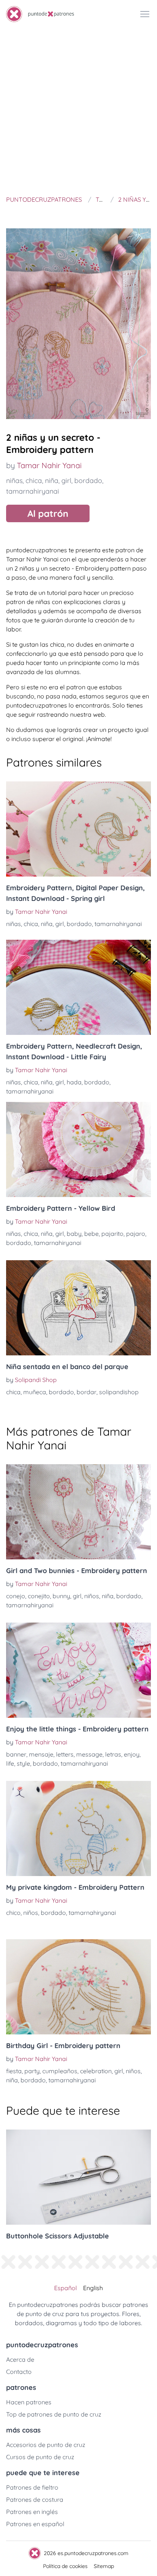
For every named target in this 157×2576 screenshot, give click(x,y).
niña (52, 481)
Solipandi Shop (36, 1380)
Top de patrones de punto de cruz (54, 2414)
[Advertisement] (78, 110)
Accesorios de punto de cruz (46, 2445)
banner (16, 1754)
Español (66, 2288)
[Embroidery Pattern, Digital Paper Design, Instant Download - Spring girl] (78, 829)
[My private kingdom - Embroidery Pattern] (78, 1828)
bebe (91, 1234)
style (23, 1763)
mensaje (41, 1754)
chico (13, 1913)
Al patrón (48, 513)
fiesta (14, 2071)
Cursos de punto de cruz (40, 2457)
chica (34, 481)
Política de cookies (65, 2566)
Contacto (19, 2372)
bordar (87, 1392)
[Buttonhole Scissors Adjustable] (78, 2177)
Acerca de (20, 2359)
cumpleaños (60, 2071)
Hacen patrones (29, 2402)
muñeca (35, 1392)
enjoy (132, 1754)
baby (74, 1234)
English (93, 2288)
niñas (14, 481)
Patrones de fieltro (32, 2487)
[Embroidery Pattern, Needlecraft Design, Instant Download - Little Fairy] (78, 987)
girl (66, 481)
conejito (39, 1596)
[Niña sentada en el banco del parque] (78, 1308)
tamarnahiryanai (33, 491)
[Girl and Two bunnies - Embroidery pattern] (78, 1512)
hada (74, 1082)
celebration (96, 2071)
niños (92, 1596)
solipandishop (119, 1392)
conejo (16, 1596)
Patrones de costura (35, 2499)
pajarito (112, 1234)
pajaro (136, 1234)
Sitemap (104, 2566)
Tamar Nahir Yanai (49, 465)
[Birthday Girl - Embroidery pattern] (78, 1987)
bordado (88, 481)
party (32, 2071)
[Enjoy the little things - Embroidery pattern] (78, 1670)
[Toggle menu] (145, 14)
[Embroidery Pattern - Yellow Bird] (78, 1149)
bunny (61, 1596)
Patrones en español (35, 2524)
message (89, 1754)
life (10, 1763)
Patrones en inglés (32, 2512)
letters (65, 1754)
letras (113, 1754)
